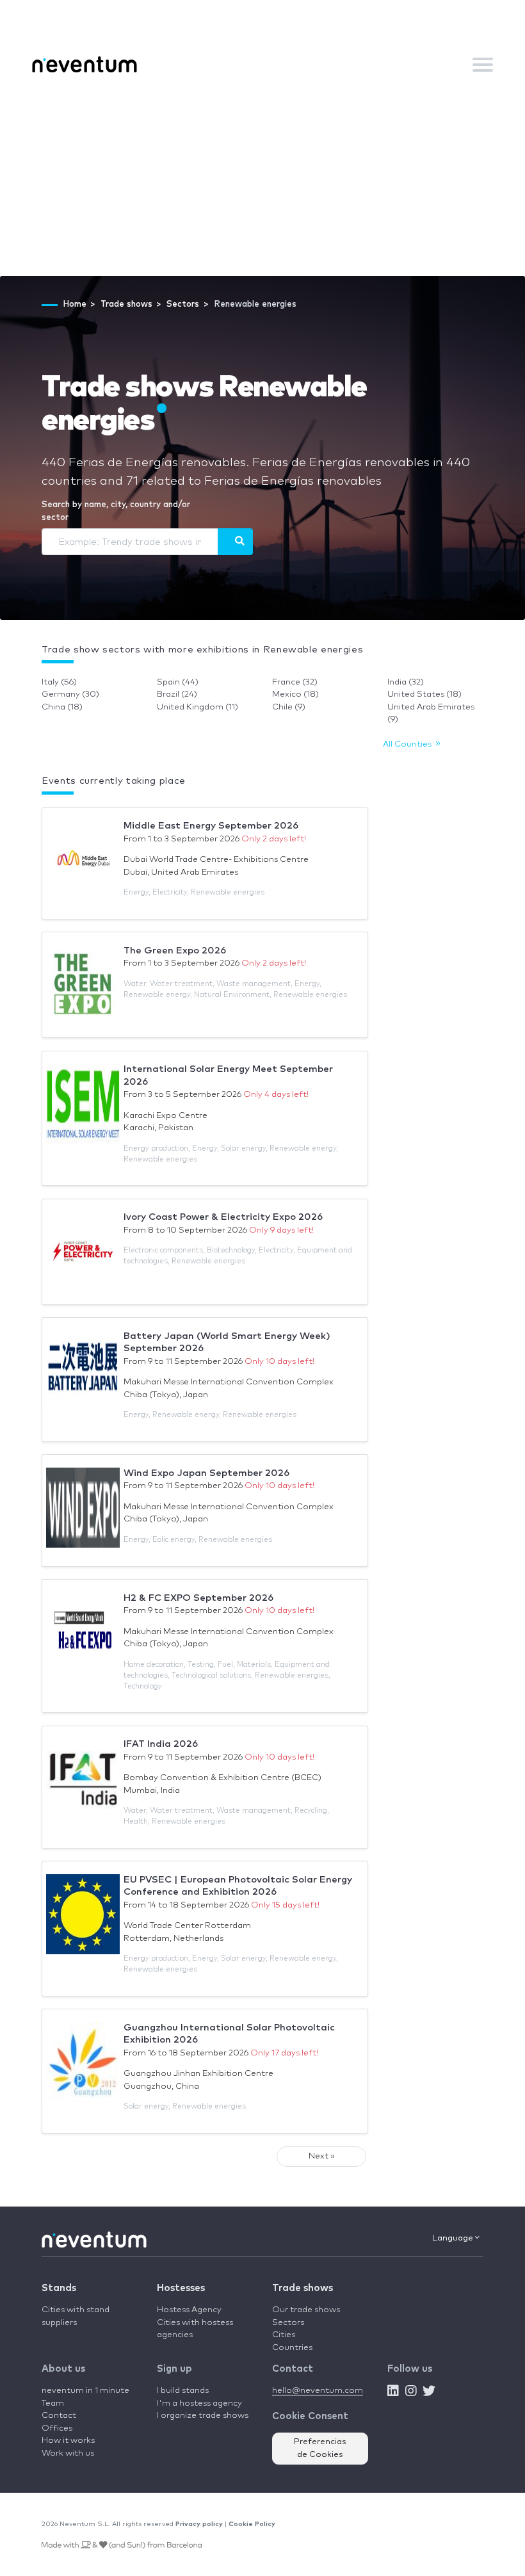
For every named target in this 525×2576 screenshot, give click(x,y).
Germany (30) (70, 694)
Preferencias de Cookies (320, 2448)
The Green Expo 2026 (175, 951)
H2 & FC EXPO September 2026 (198, 1598)
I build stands (183, 2391)
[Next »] (235, 542)
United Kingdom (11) (198, 707)
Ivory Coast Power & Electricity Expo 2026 (223, 1217)
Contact (59, 2416)
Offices (57, 2428)
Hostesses (181, 2288)
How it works (68, 2441)
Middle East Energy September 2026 (211, 826)
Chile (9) (289, 707)
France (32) (295, 682)
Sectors (288, 2323)
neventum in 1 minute (85, 2391)
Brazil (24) (177, 694)
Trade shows (303, 2288)
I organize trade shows (203, 2416)
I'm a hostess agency (199, 2403)
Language (454, 2238)
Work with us (68, 2453)
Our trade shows (306, 2310)
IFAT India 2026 (161, 1744)
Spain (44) (178, 682)
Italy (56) (59, 682)
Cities (284, 2335)
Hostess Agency (189, 2310)
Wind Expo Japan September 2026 (206, 1473)
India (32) (406, 682)
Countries (292, 2348)
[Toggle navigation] (483, 65)
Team (53, 2403)
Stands (59, 2288)
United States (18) (424, 694)
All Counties (409, 744)
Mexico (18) (295, 694)
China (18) (62, 707)
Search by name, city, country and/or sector (116, 511)
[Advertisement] (262, 180)
